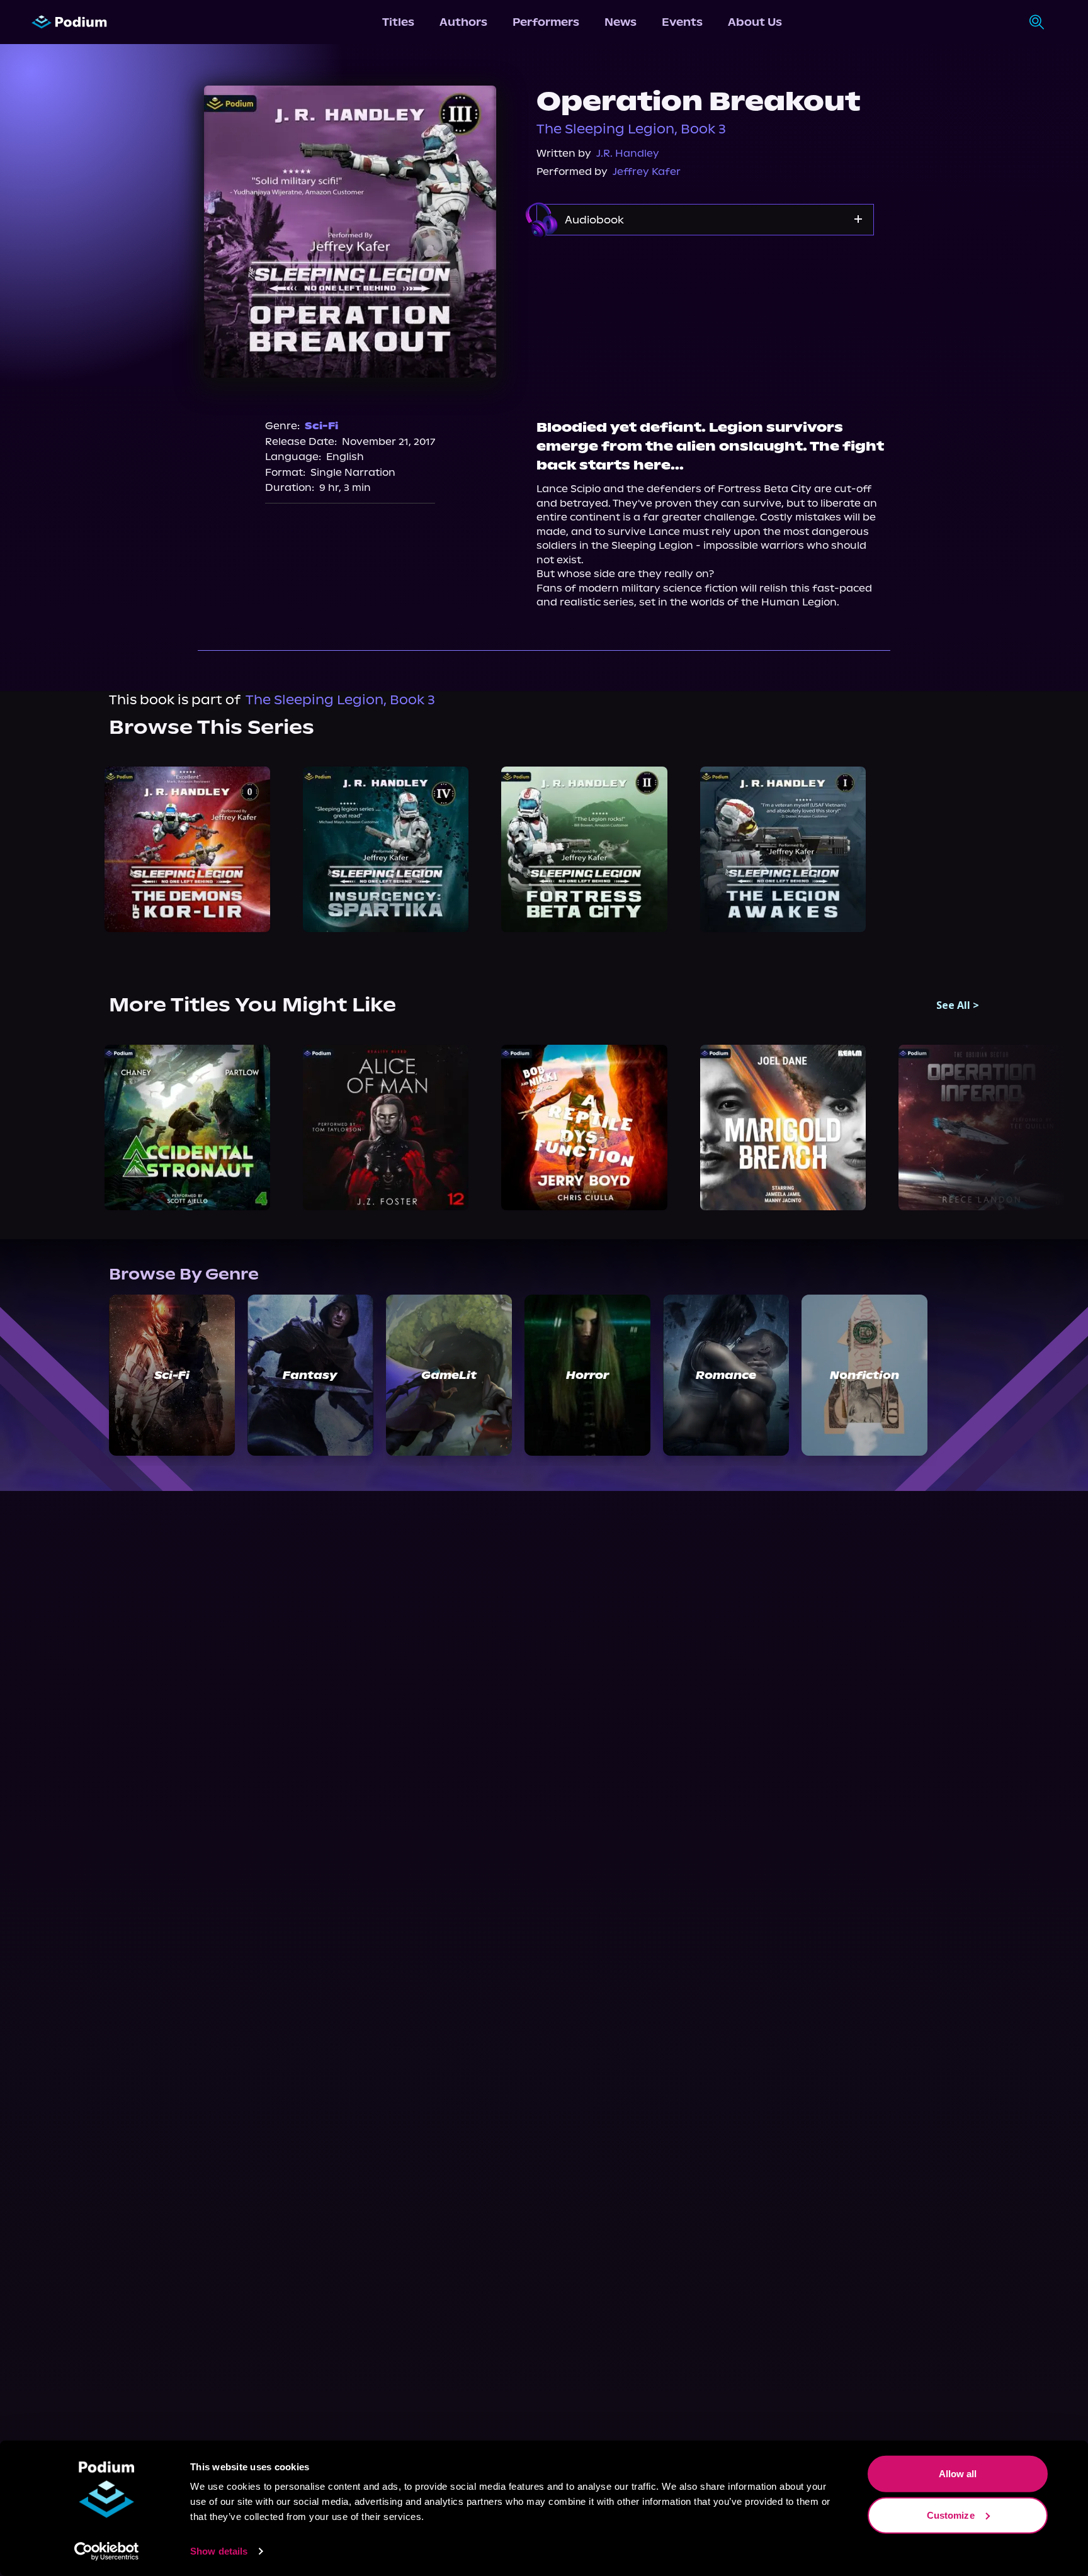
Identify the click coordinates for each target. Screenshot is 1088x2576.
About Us (755, 22)
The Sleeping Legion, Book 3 (631, 129)
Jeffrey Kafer (647, 172)
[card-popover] (187, 849)
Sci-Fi (321, 426)
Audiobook (594, 220)
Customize (951, 2515)
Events (682, 22)
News (620, 22)
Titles (398, 22)
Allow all (958, 2474)
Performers (546, 22)
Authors (463, 22)
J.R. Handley (628, 153)
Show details (219, 2551)
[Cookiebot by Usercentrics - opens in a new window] (107, 2551)
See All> (958, 1005)
